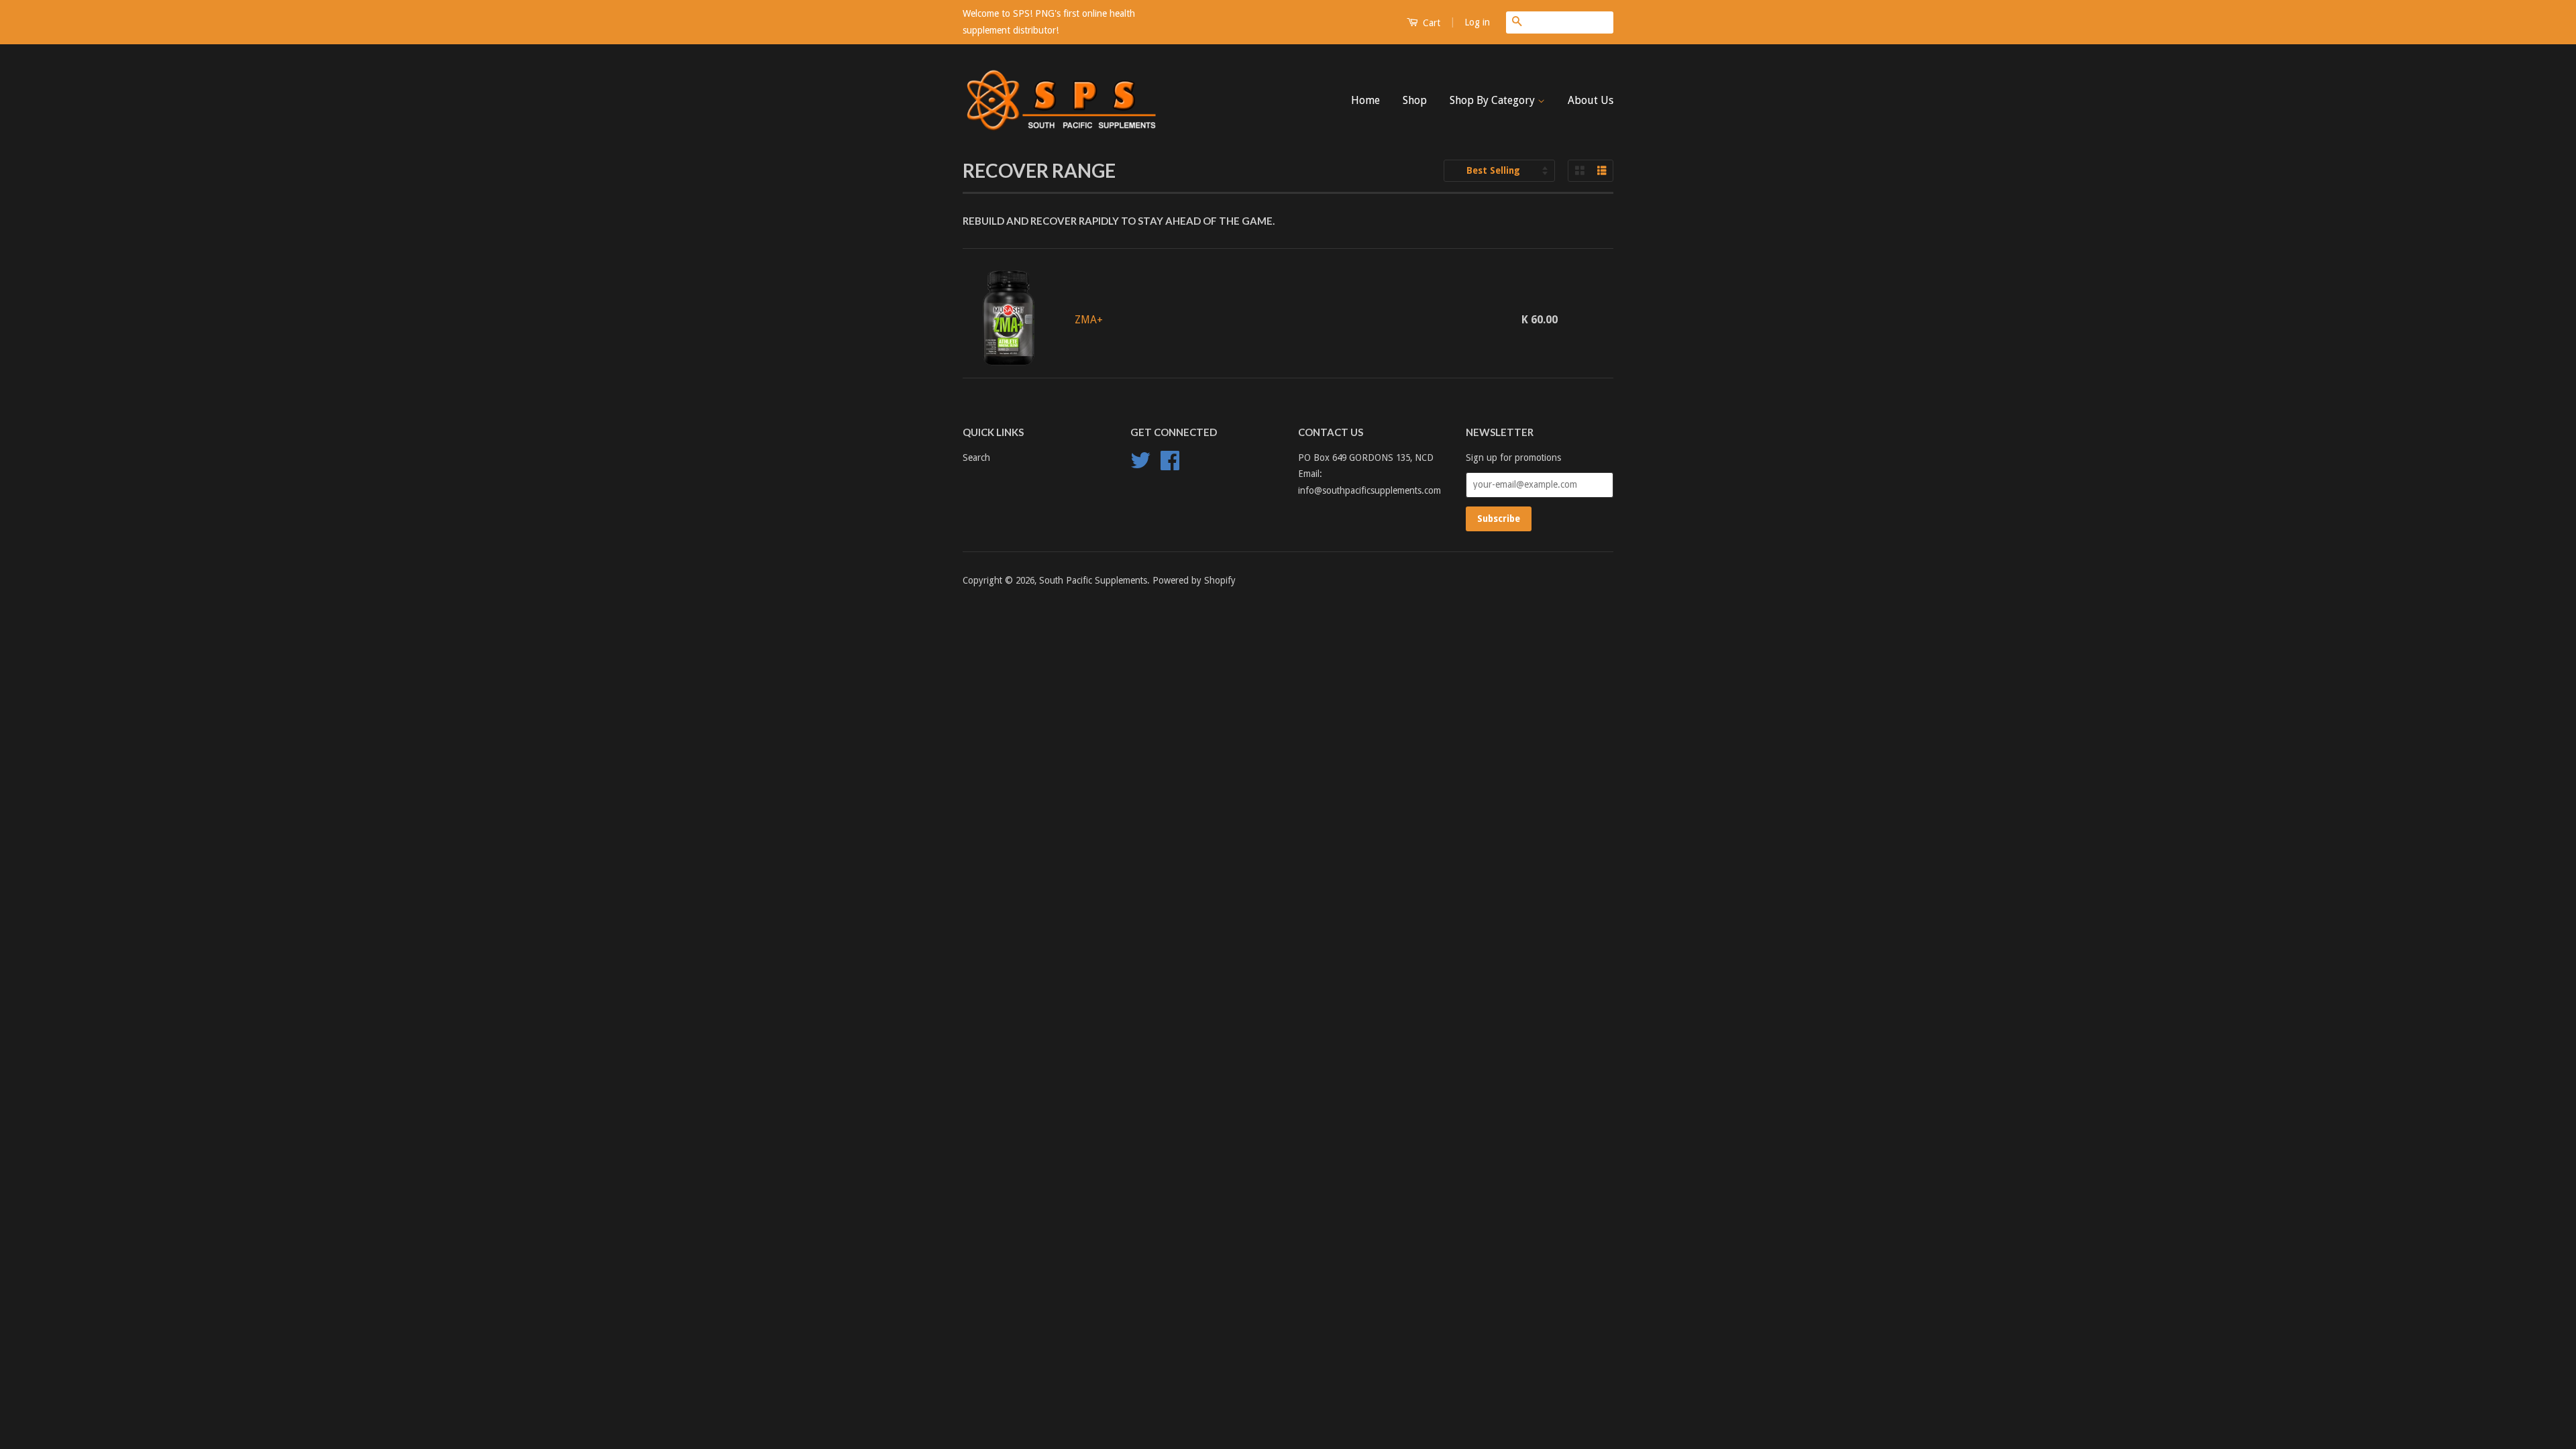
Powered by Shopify (1194, 580)
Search (976, 458)
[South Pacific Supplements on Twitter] (1140, 465)
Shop (1415, 100)
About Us (1591, 100)
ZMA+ (1089, 320)
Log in (1477, 22)
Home (1365, 100)
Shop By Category (1494, 100)
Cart (1430, 23)
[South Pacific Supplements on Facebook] (1170, 465)
